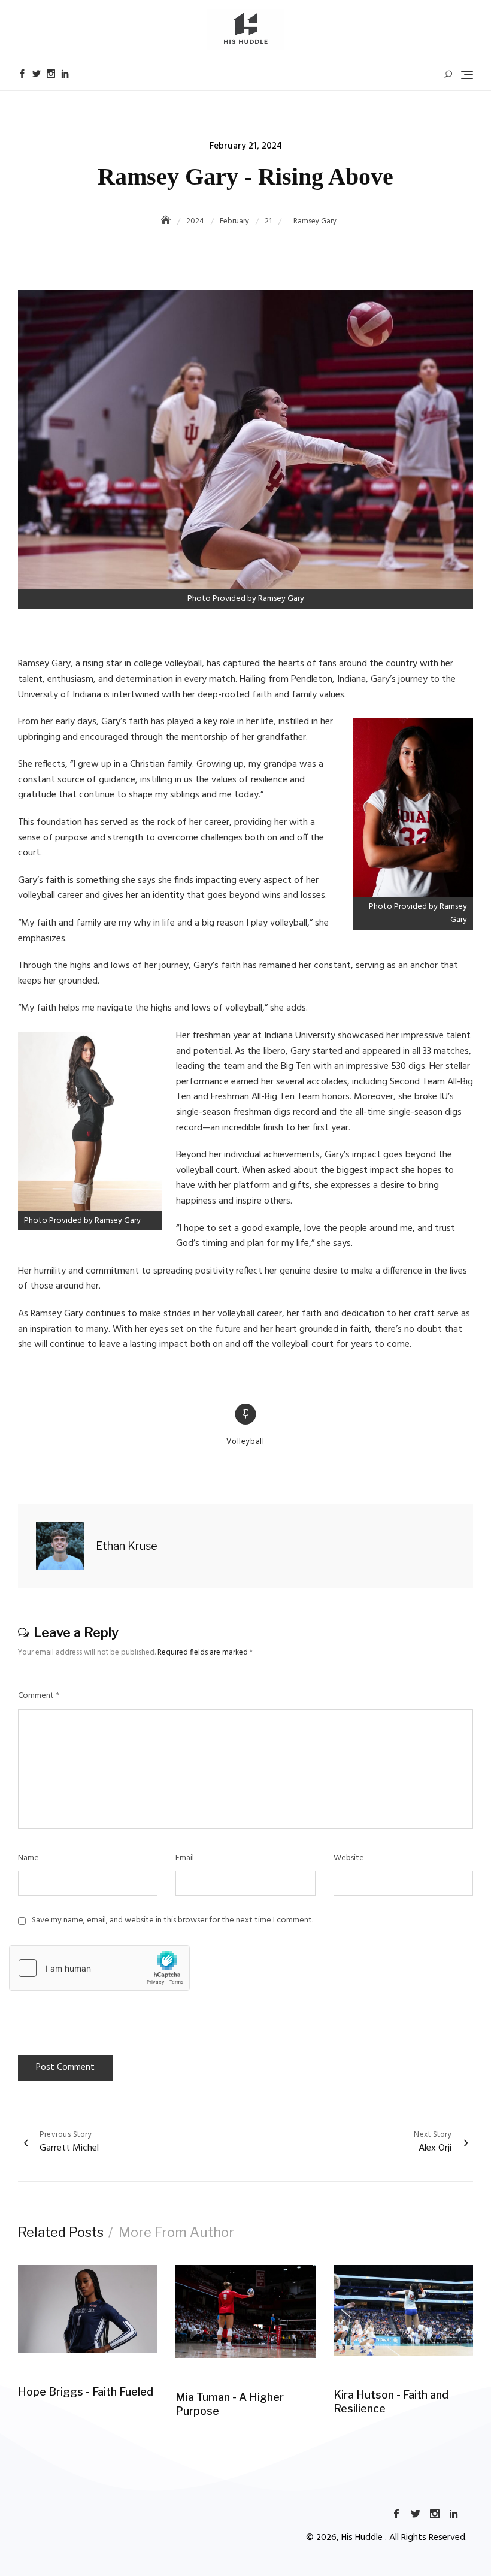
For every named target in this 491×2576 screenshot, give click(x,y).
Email (185, 1858)
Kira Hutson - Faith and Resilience (391, 2402)
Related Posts (61, 2232)
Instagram (51, 74)
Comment (39, 1696)
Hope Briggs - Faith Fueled (86, 2392)
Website (349, 1858)
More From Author (176, 2232)
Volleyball (245, 1442)
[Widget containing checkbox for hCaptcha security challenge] (99, 1968)
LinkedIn (65, 74)
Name (28, 1858)
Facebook (22, 74)
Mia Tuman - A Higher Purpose (230, 2404)
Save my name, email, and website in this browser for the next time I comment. (172, 1921)
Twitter (37, 74)
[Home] (167, 221)
